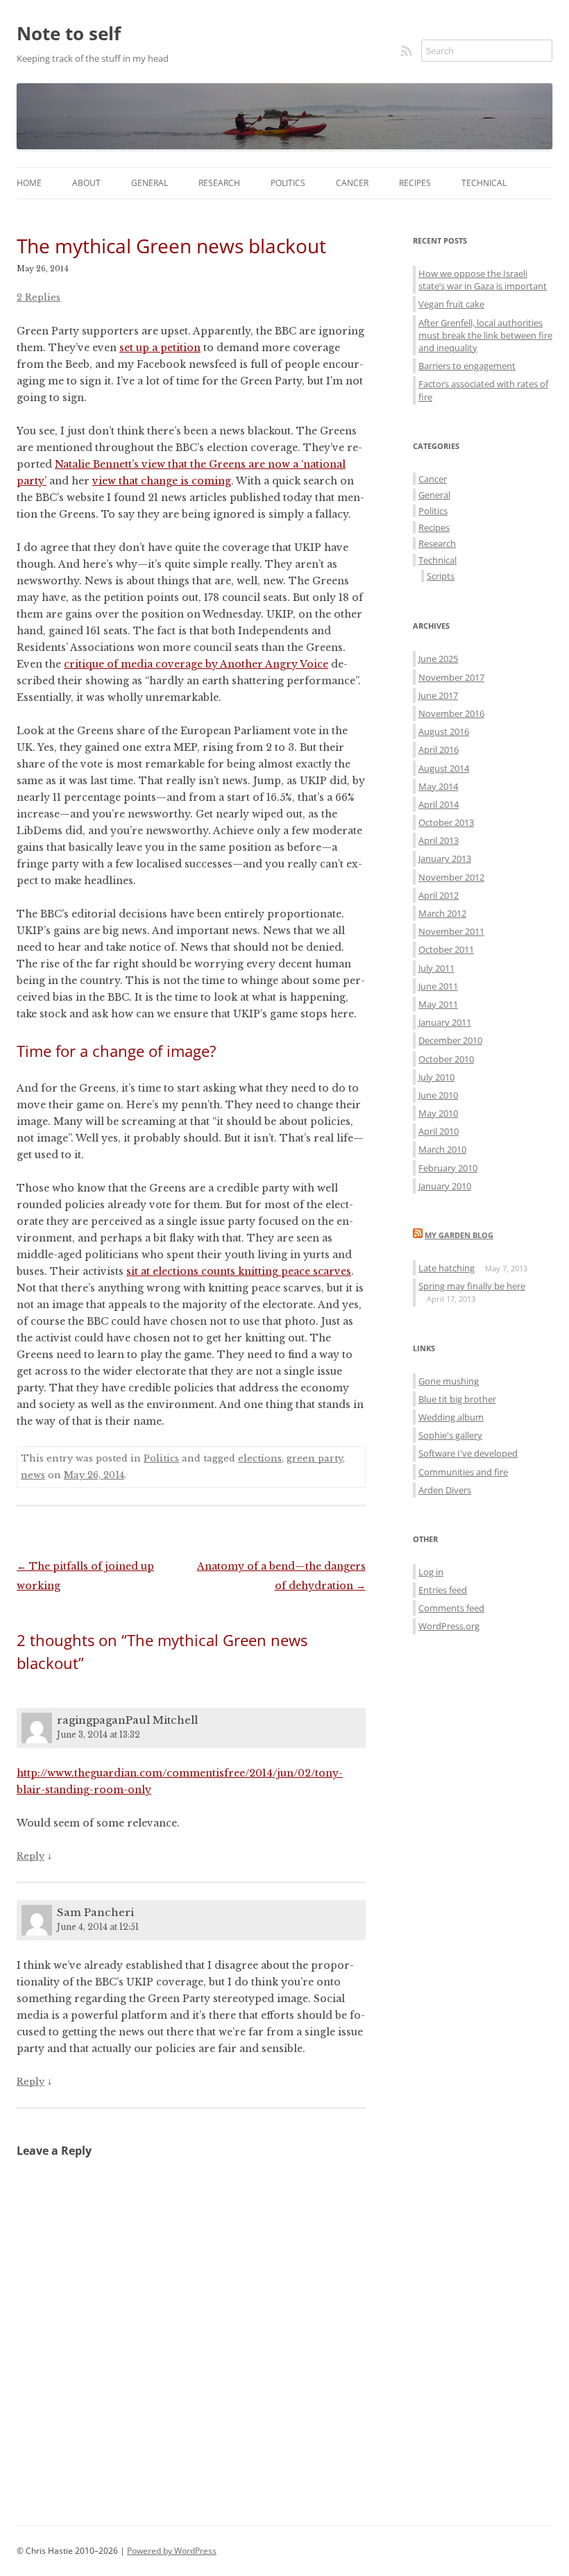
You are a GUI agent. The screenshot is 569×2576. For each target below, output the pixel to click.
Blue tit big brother (457, 1399)
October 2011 (446, 949)
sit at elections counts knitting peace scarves (239, 1271)
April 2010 (439, 1131)
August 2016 (444, 731)
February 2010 (448, 1168)
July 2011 (436, 968)
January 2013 (445, 858)
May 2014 (438, 786)
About (86, 183)
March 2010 (442, 1149)
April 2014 (439, 804)
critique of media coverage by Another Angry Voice (196, 664)
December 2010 (450, 1040)
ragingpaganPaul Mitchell (127, 1720)
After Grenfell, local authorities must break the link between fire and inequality (485, 335)
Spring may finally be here (472, 1286)
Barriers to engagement (467, 366)
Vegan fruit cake (451, 304)
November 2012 (451, 877)
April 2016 (439, 749)
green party (315, 1458)
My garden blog (459, 1235)
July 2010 (436, 1077)
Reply (31, 1856)
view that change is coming (162, 481)
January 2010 (445, 1186)
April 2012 (439, 895)
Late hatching (447, 1268)
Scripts (441, 576)
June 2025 (438, 659)
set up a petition (160, 348)
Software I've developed (468, 1453)
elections (260, 1458)
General (150, 183)
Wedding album (451, 1417)
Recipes (415, 183)
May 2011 (438, 1004)
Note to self (69, 33)
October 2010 (446, 1059)
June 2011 (438, 986)
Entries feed (443, 1590)
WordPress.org (449, 1626)
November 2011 (451, 931)
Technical (484, 183)
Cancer (352, 183)
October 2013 (446, 822)
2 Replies (39, 297)
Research (219, 183)
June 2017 (438, 695)
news (33, 1475)
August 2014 (444, 768)
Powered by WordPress (172, 2551)
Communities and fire (463, 1472)
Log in (431, 1572)
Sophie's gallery (450, 1435)
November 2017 (451, 677)
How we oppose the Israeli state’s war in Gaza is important (483, 280)
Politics (288, 183)
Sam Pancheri (95, 1912)
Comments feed (451, 1608)
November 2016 (451, 713)
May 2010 (438, 1113)
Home (29, 183)
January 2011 (445, 1022)
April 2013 (439, 840)
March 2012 (442, 913)
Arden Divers (445, 1490)
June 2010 (438, 1095)
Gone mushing (449, 1381)
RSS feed (407, 51)
